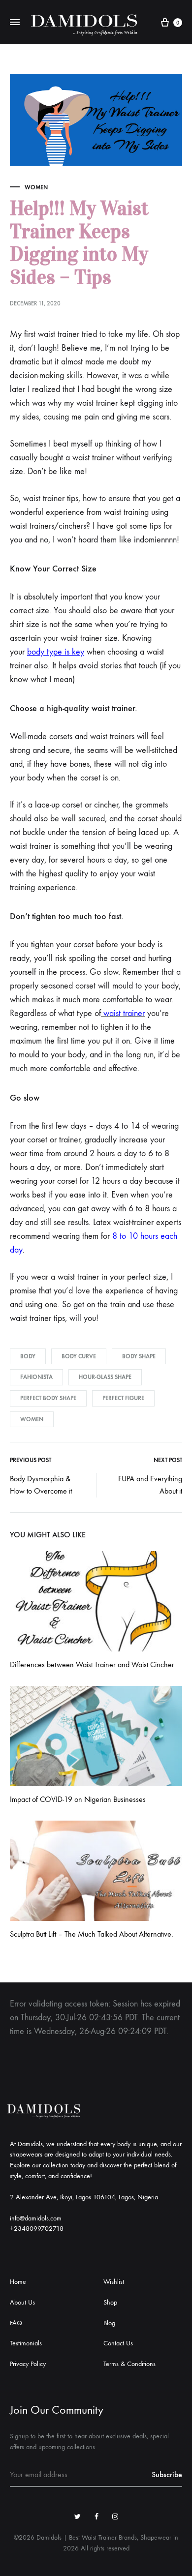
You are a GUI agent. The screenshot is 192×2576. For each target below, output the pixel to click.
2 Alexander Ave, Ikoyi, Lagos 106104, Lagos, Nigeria (84, 2197)
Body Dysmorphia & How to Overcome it (41, 1485)
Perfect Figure (123, 1398)
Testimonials (26, 2343)
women (32, 1419)
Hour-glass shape (105, 1377)
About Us (22, 2302)
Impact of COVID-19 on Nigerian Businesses (78, 1799)
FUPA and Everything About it (150, 1485)
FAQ (16, 2323)
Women (36, 187)
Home (18, 2282)
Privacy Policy (28, 2364)
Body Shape (139, 1356)
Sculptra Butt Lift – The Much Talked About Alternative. (92, 1934)
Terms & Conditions (129, 2364)
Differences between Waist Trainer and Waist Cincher (92, 1664)
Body (28, 1356)
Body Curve (79, 1356)
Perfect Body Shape (48, 1398)
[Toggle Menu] (15, 23)
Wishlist (114, 2282)
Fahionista (36, 1377)
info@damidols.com (36, 2218)
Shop (110, 2302)
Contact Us (118, 2343)
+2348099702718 (37, 2229)
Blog (109, 2323)
